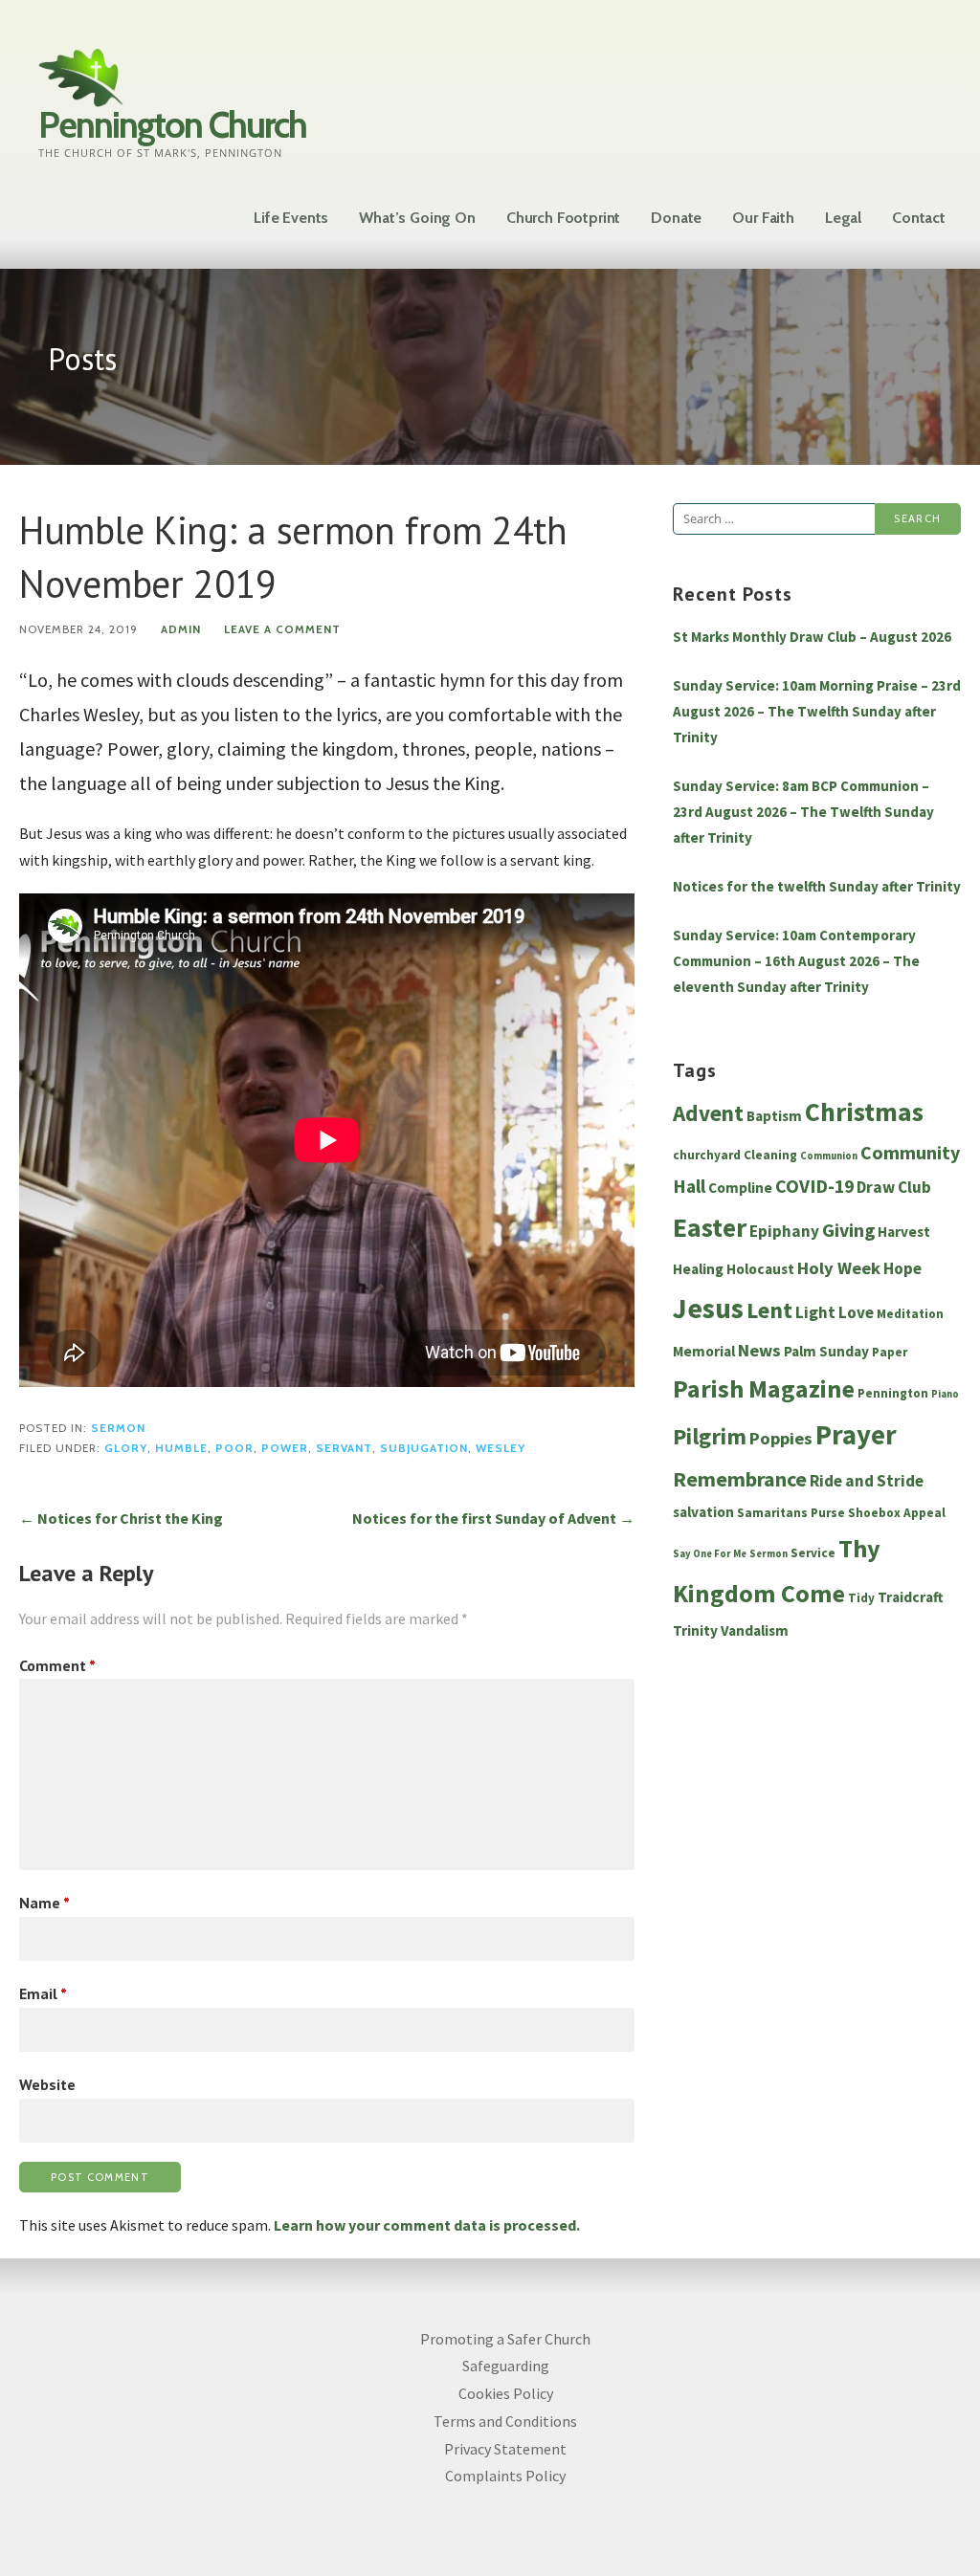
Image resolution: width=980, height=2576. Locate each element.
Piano (945, 1394)
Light (815, 1312)
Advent (708, 1113)
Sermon (118, 1428)
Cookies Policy (506, 2393)
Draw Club (894, 1187)
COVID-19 (814, 1186)
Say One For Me (710, 1554)
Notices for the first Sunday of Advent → (493, 1518)
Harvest (904, 1232)
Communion (829, 1156)
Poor (234, 1448)
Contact (919, 218)
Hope (902, 1268)
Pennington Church (172, 125)
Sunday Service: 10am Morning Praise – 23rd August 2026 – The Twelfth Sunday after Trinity (817, 711)
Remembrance (740, 1479)
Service (813, 1553)
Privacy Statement (505, 2449)
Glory (126, 1448)
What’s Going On (417, 218)
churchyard (707, 1155)
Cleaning (770, 1155)
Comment (57, 1665)
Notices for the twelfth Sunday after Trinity (817, 886)
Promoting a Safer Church (505, 2339)
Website (47, 2084)
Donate (676, 218)
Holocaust (760, 1269)
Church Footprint (563, 218)
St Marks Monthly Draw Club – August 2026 (812, 637)
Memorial (704, 1351)
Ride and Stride (867, 1481)
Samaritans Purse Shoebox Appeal (841, 1513)
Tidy (861, 1598)
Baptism (774, 1116)
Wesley (501, 1448)
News (759, 1350)
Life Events (291, 218)
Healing (698, 1269)
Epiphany (784, 1231)
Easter (710, 1228)
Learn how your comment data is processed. (427, 2225)
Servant (344, 1448)
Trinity (695, 1630)
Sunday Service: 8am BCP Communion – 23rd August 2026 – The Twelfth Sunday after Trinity (803, 812)
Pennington (893, 1393)
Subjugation (424, 1448)
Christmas (864, 1112)
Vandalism (755, 1630)
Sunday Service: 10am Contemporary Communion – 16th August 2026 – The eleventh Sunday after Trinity (796, 961)
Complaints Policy (505, 2476)
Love (856, 1312)
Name (45, 1903)
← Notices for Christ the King (121, 1518)
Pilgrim (710, 1437)
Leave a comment (282, 629)
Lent (769, 1310)
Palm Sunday (826, 1351)
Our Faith (763, 218)
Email (43, 1993)
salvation (703, 1512)
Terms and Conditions (505, 2421)
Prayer (856, 1435)
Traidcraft (911, 1597)
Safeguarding (506, 2366)
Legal (843, 218)
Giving (848, 1230)
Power (285, 1448)
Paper (890, 1352)
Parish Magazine (764, 1388)
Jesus (708, 1308)
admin (181, 629)
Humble (181, 1448)
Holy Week (839, 1268)
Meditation (910, 1314)
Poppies (781, 1438)
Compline (740, 1188)
